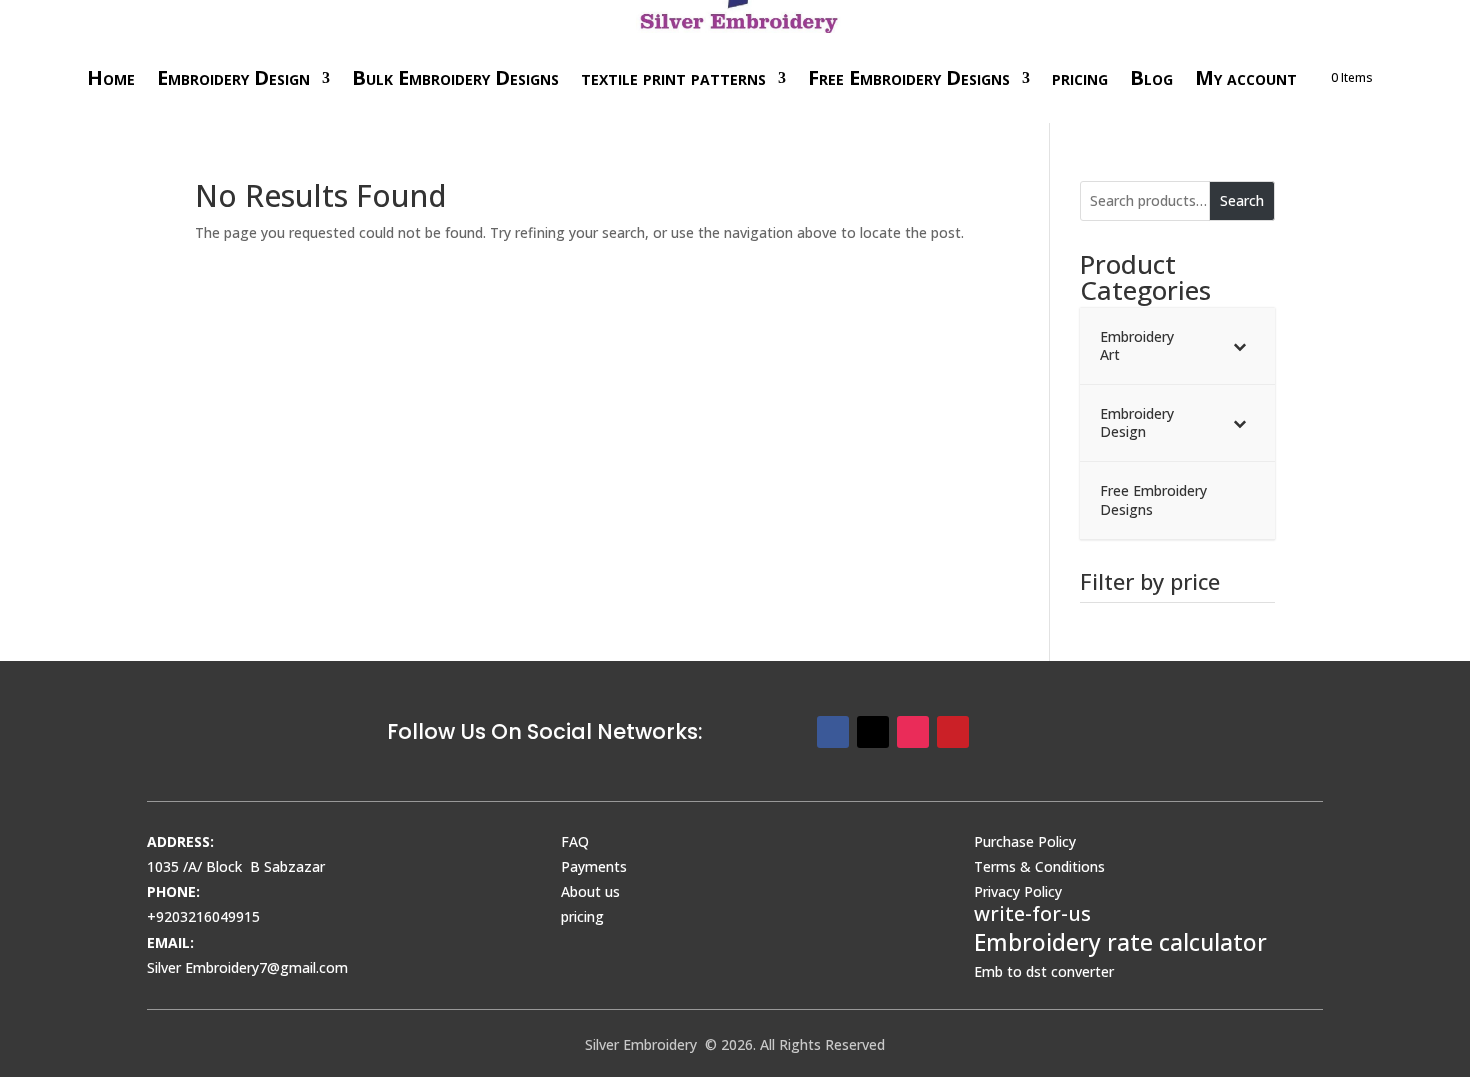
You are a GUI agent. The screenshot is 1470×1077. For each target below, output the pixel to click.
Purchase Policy (1025, 841)
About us (590, 891)
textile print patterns (673, 77)
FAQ (575, 841)
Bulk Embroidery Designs (455, 77)
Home (111, 77)
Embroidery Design (233, 77)
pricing (1080, 77)
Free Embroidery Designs (909, 77)
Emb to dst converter (1044, 971)
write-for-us (1032, 913)
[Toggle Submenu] (1240, 346)
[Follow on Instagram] (913, 732)
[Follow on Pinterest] (953, 732)
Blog (1151, 77)
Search (1242, 200)
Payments (594, 866)
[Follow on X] (873, 732)
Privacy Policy (1018, 891)
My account (1246, 77)
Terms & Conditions (1039, 866)
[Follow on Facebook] (833, 732)
